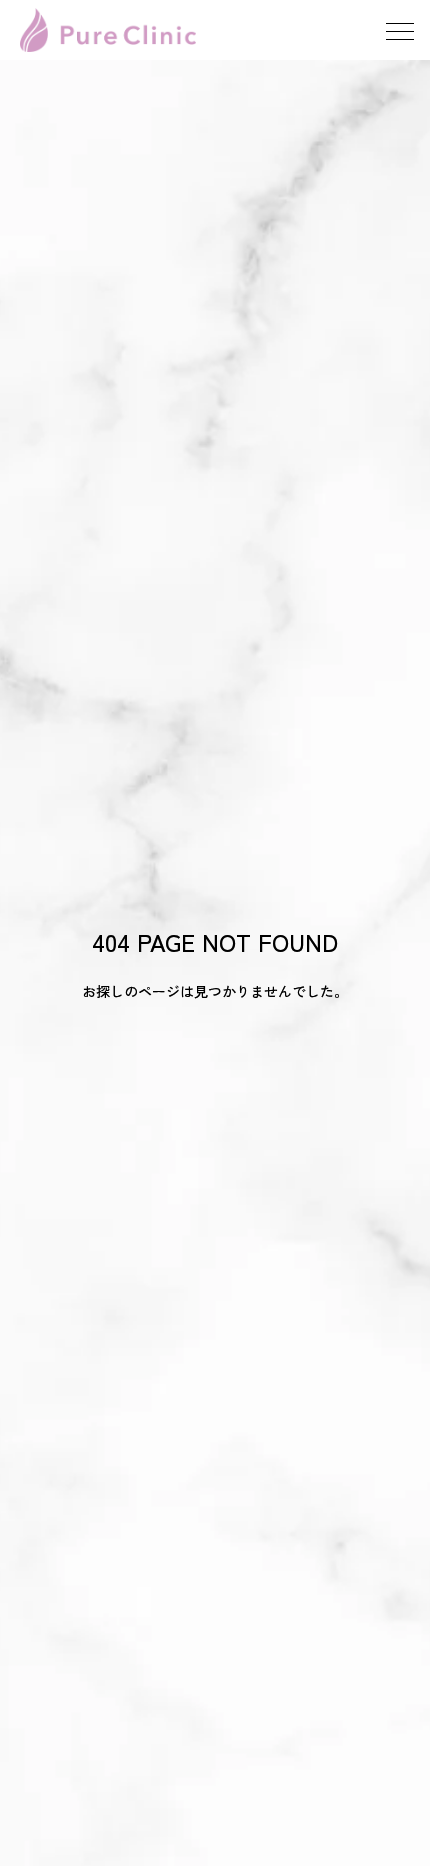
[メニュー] (400, 30)
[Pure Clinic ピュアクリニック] (108, 30)
